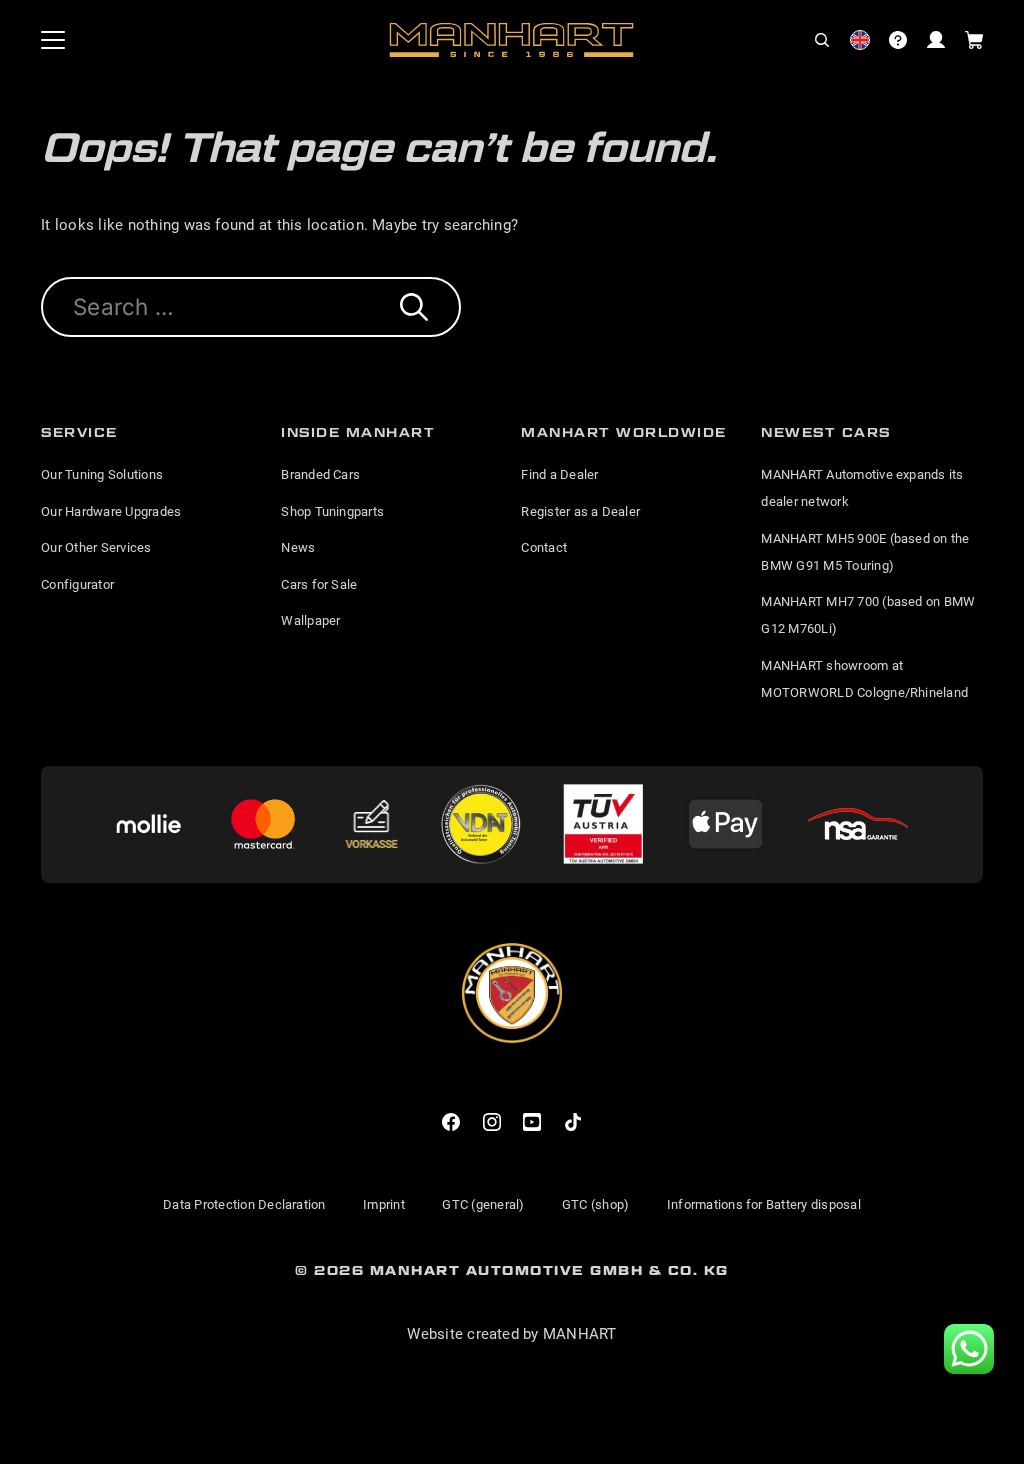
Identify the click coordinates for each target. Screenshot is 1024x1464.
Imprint (384, 1204)
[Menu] (53, 40)
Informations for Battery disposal (764, 1204)
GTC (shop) (595, 1204)
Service (79, 432)
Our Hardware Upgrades (111, 511)
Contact (544, 547)
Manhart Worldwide (624, 432)
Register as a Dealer (580, 511)
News (298, 547)
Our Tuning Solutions (102, 474)
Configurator (77, 584)
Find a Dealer (559, 474)
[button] (822, 40)
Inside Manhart (358, 432)
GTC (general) (483, 1204)
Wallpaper (310, 620)
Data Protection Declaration (244, 1204)
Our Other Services (96, 547)
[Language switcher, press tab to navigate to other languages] (860, 40)
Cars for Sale (319, 584)
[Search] (414, 307)
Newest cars (826, 432)
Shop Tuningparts (332, 511)
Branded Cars (320, 474)
